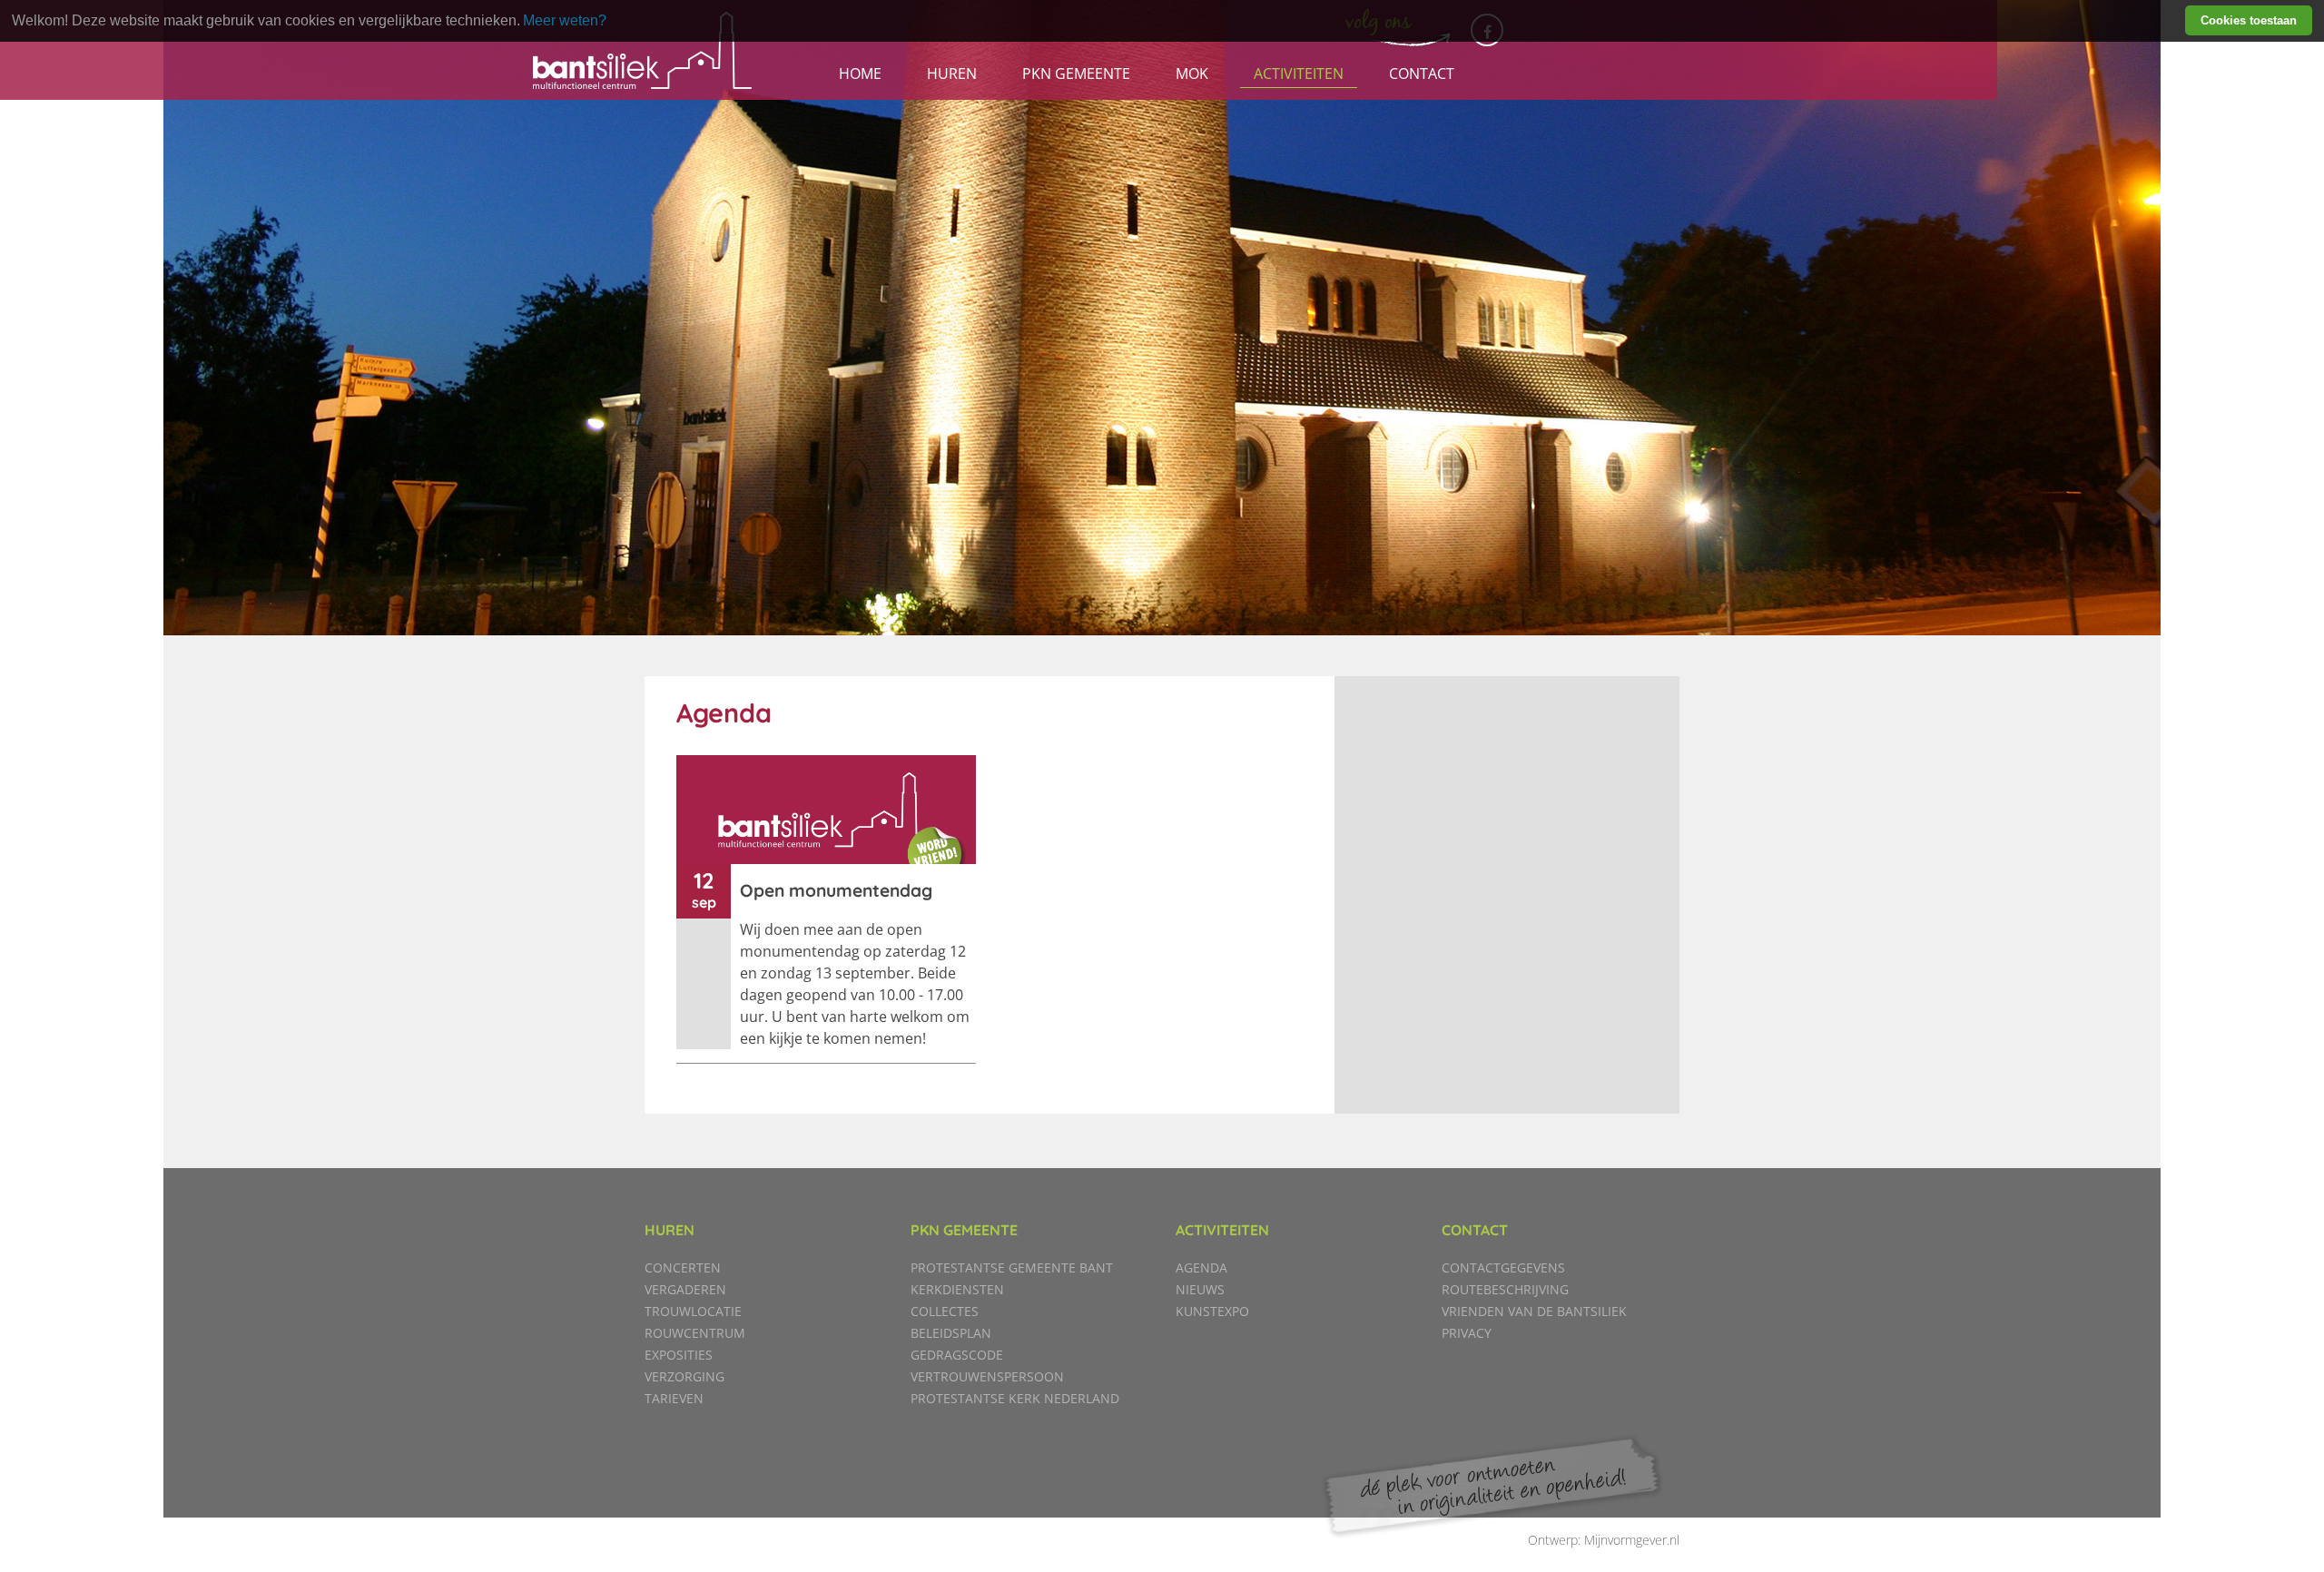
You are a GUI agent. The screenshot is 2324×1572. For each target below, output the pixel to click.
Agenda (1201, 1267)
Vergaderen (685, 1289)
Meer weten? (565, 20)
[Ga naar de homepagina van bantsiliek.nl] (642, 50)
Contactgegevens (1503, 1267)
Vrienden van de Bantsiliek (1534, 1311)
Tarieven (674, 1398)
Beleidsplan (951, 1333)
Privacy (1467, 1333)
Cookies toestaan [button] (2249, 20)
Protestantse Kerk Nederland (1015, 1398)
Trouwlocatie (693, 1311)
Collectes (945, 1311)
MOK (1192, 74)
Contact (1422, 74)
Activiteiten (1299, 74)
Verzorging (684, 1376)
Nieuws (1200, 1289)
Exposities (679, 1355)
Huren (952, 74)
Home (860, 74)
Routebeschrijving (1505, 1289)
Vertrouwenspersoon (987, 1376)
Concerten (683, 1267)
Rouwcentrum (695, 1333)
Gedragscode (957, 1355)
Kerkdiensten (957, 1289)
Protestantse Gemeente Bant (1012, 1267)
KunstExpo (1212, 1311)
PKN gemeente (1076, 74)
